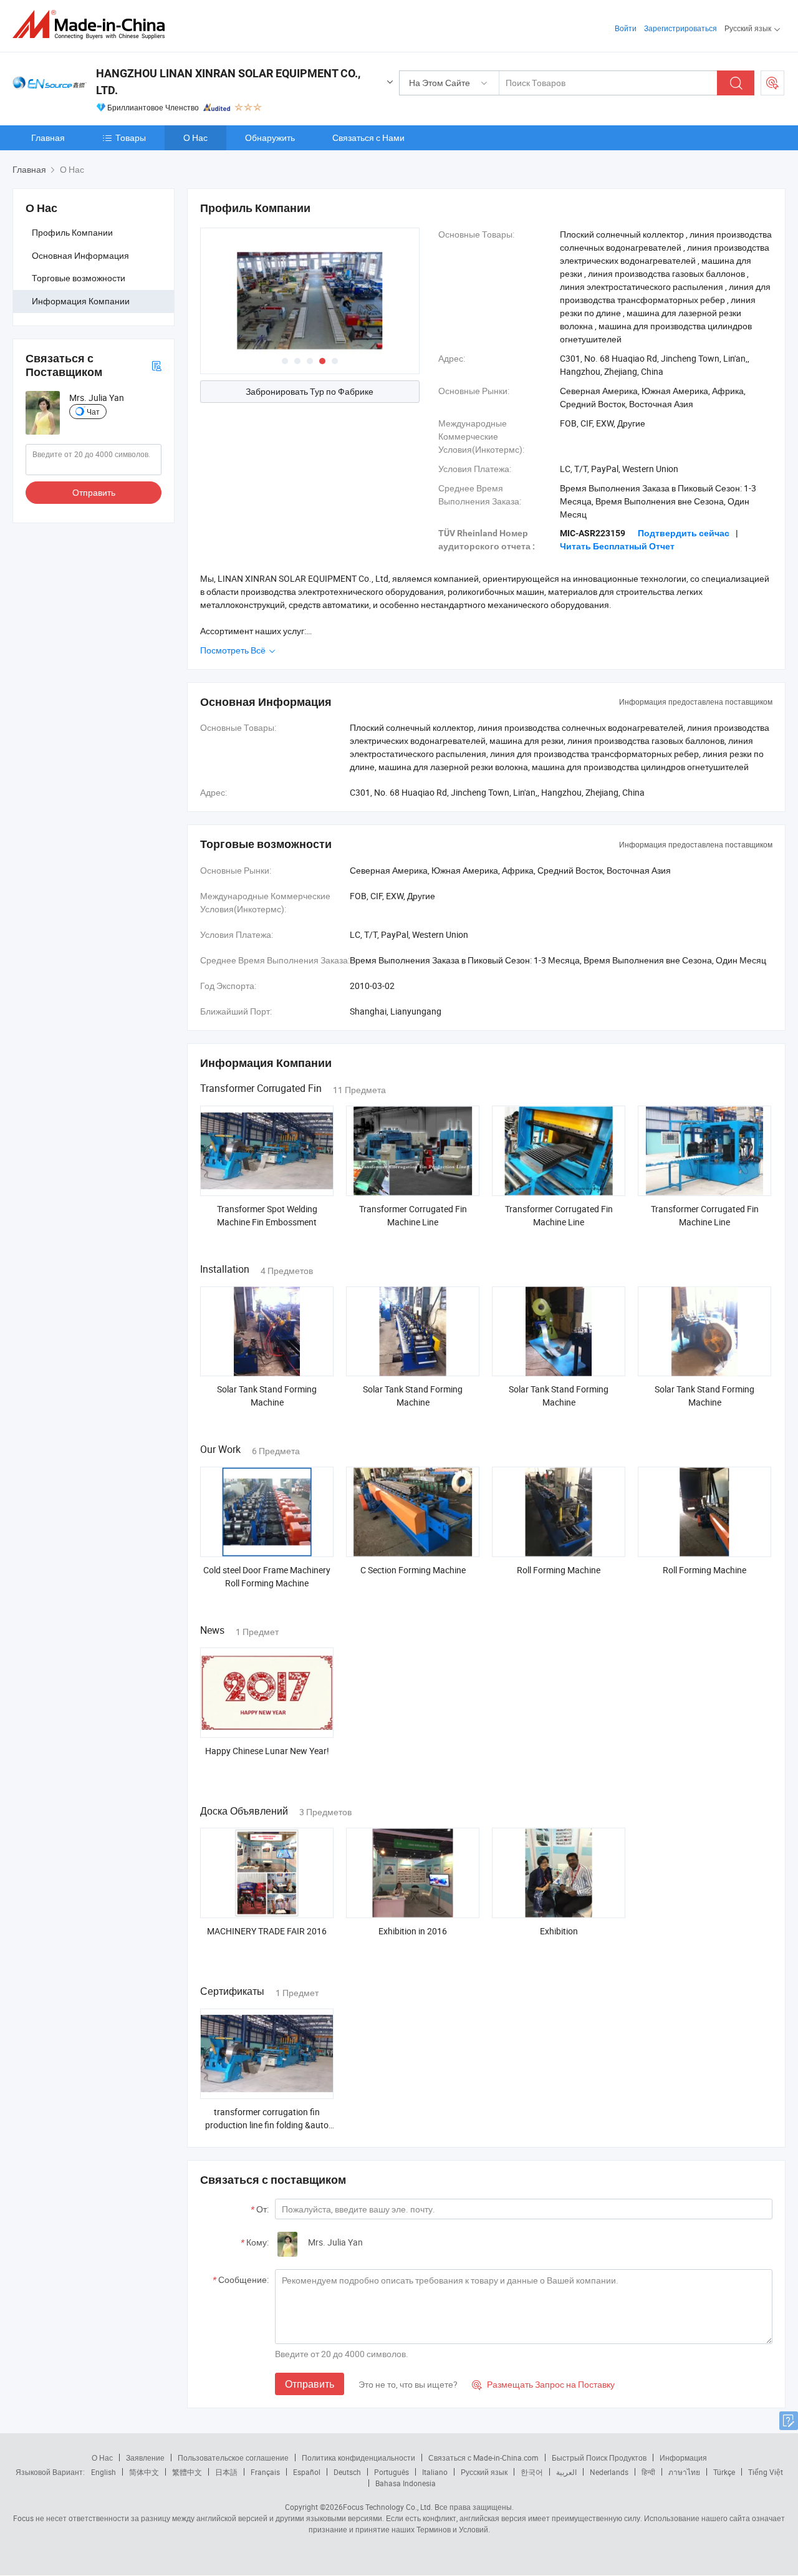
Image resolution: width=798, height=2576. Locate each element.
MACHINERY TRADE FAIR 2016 (267, 1931)
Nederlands (609, 2472)
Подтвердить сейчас (684, 533)
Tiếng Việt (766, 2472)
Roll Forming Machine (559, 1570)
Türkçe (724, 2472)
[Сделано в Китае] (93, 25)
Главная (48, 137)
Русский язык (484, 2472)
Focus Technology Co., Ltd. (388, 2507)
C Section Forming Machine (413, 1570)
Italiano (435, 2472)
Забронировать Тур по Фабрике (310, 391)
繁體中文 (187, 2472)
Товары (131, 137)
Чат (93, 412)
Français (265, 2472)
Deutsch (347, 2472)
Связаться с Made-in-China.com (483, 2458)
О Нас (195, 137)
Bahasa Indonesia (406, 2483)
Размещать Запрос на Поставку (543, 2384)
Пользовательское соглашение (233, 2458)
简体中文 (144, 2472)
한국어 (532, 2472)
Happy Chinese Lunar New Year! (267, 1751)
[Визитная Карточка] (156, 365)
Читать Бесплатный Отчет (617, 546)
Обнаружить (270, 137)
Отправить (94, 492)
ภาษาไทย (684, 2472)
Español (307, 2472)
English (103, 2472)
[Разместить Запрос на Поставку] (772, 83)
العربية (566, 2472)
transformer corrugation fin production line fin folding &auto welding (267, 2125)
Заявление (145, 2458)
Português (392, 2472)
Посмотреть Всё (234, 650)
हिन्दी (648, 2472)
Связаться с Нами (368, 137)
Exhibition (559, 1931)
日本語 (226, 2472)
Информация (683, 2458)
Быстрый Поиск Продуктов (599, 2458)
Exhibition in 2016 (413, 1931)
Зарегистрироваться (680, 28)
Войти (626, 28)
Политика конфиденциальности (358, 2458)
